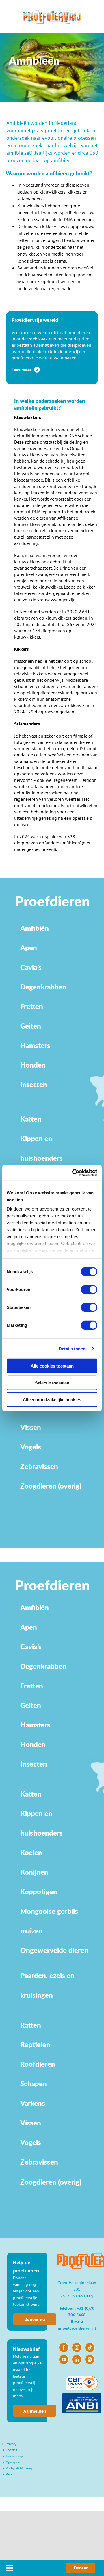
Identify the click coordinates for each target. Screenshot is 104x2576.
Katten (31, 1119)
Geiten (31, 1026)
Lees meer (22, 370)
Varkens (33, 2103)
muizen (31, 1931)
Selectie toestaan (52, 1383)
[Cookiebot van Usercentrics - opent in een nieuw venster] (73, 1173)
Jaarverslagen (16, 2456)
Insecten (34, 1084)
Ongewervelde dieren (54, 1950)
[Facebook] (64, 2347)
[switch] (89, 1290)
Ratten (31, 2025)
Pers (9, 2474)
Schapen (34, 2084)
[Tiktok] (90, 2347)
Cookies (11, 2450)
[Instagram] (77, 2347)
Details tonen (72, 1348)
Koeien (31, 1852)
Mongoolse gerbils (49, 1911)
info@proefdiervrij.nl (77, 2328)
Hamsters (35, 1045)
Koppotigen (39, 1892)
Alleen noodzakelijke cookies (52, 1400)
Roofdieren (38, 2064)
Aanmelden (35, 2411)
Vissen (31, 1427)
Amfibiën (35, 928)
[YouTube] (64, 2359)
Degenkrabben (43, 987)
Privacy (11, 2444)
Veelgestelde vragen (21, 2468)
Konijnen (34, 1872)
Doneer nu (35, 2319)
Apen (29, 948)
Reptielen (35, 2044)
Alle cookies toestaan (52, 1366)
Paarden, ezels (43, 1975)
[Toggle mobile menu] (10, 2568)
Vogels (31, 1447)
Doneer (81, 2568)
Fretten (32, 1006)
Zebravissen (39, 2162)
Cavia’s (31, 967)
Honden (33, 1065)
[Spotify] (90, 2359)
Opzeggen (13, 2462)
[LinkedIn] (77, 2359)
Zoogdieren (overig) (51, 1486)
